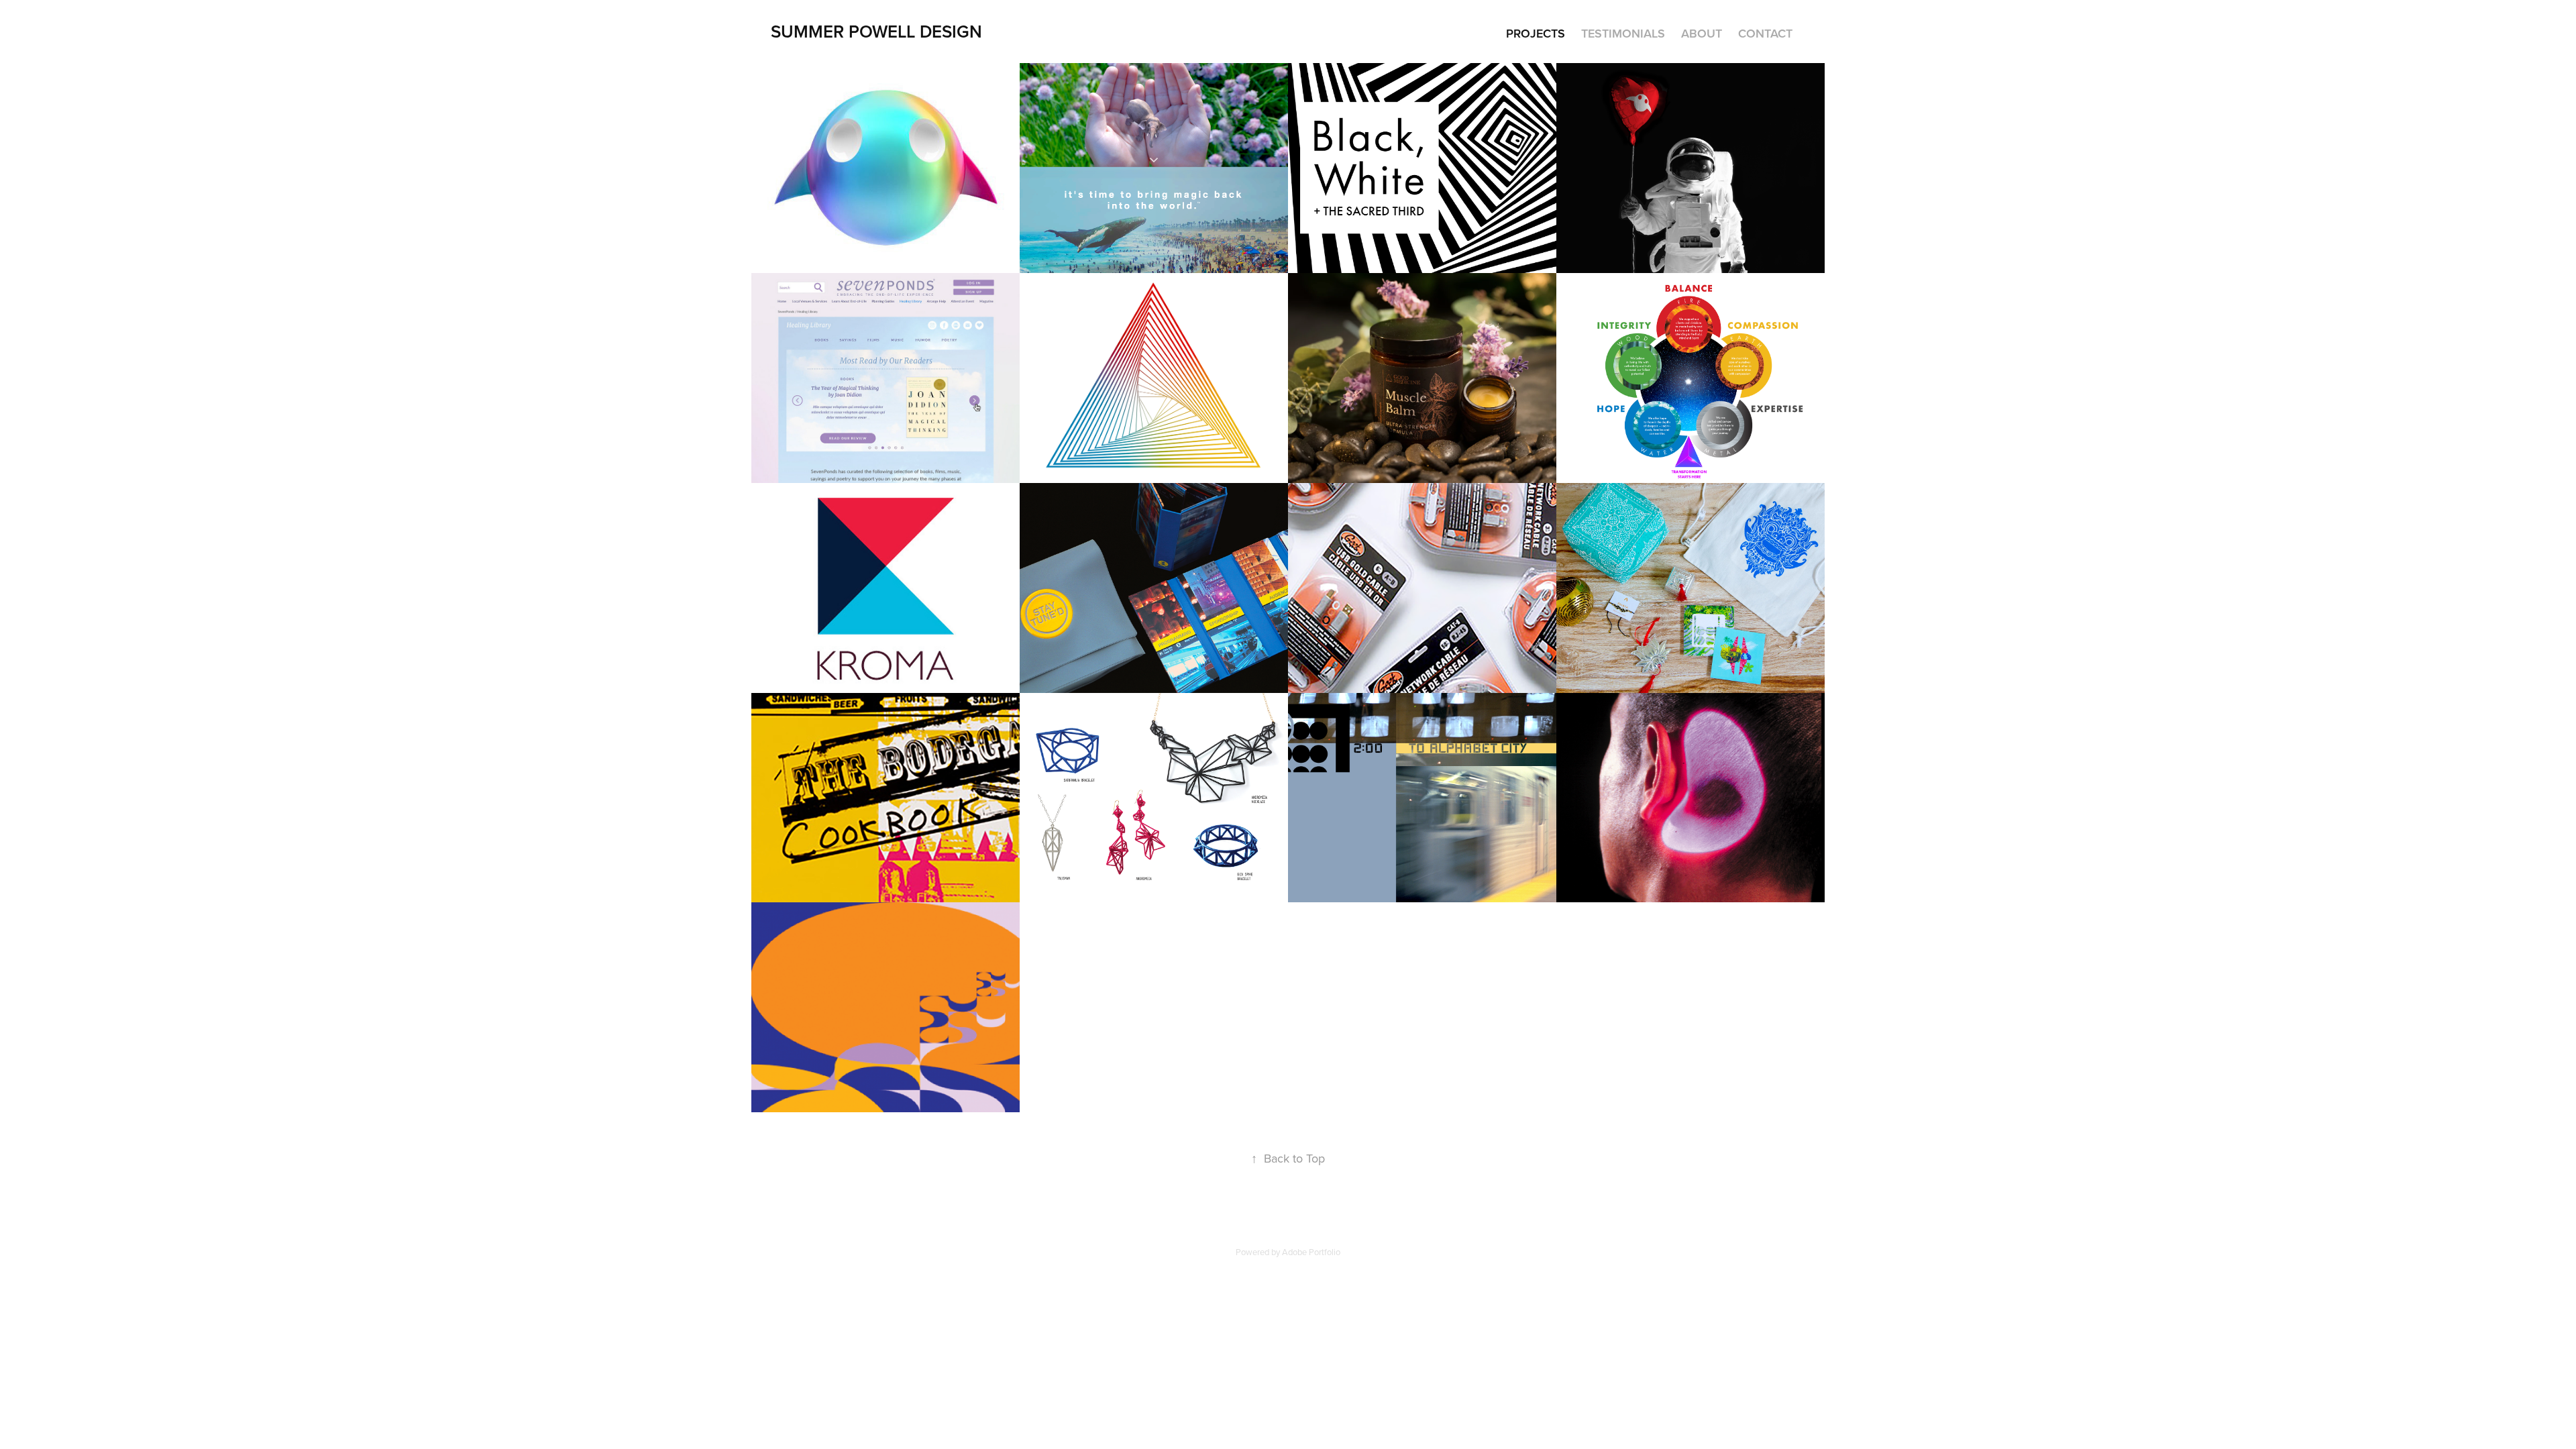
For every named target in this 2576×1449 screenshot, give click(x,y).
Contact (1765, 33)
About (1702, 33)
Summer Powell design (876, 31)
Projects (1536, 33)
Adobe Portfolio (1311, 1252)
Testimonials (1623, 33)
